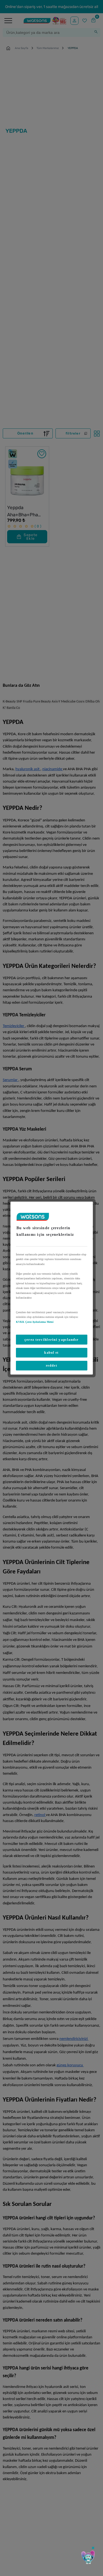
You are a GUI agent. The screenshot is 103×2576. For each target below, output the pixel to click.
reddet (51, 1366)
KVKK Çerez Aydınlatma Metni (35, 1322)
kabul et (51, 1353)
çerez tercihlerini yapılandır (52, 1339)
